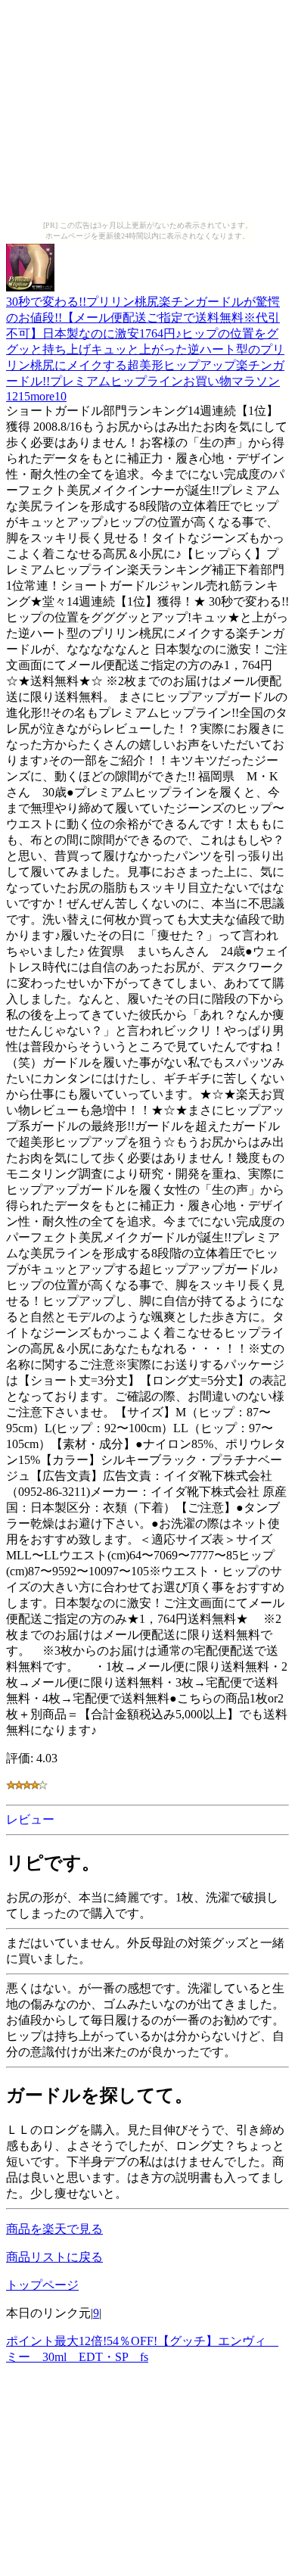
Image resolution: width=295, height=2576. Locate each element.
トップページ (42, 2285)
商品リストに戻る (54, 2257)
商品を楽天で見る (54, 2229)
